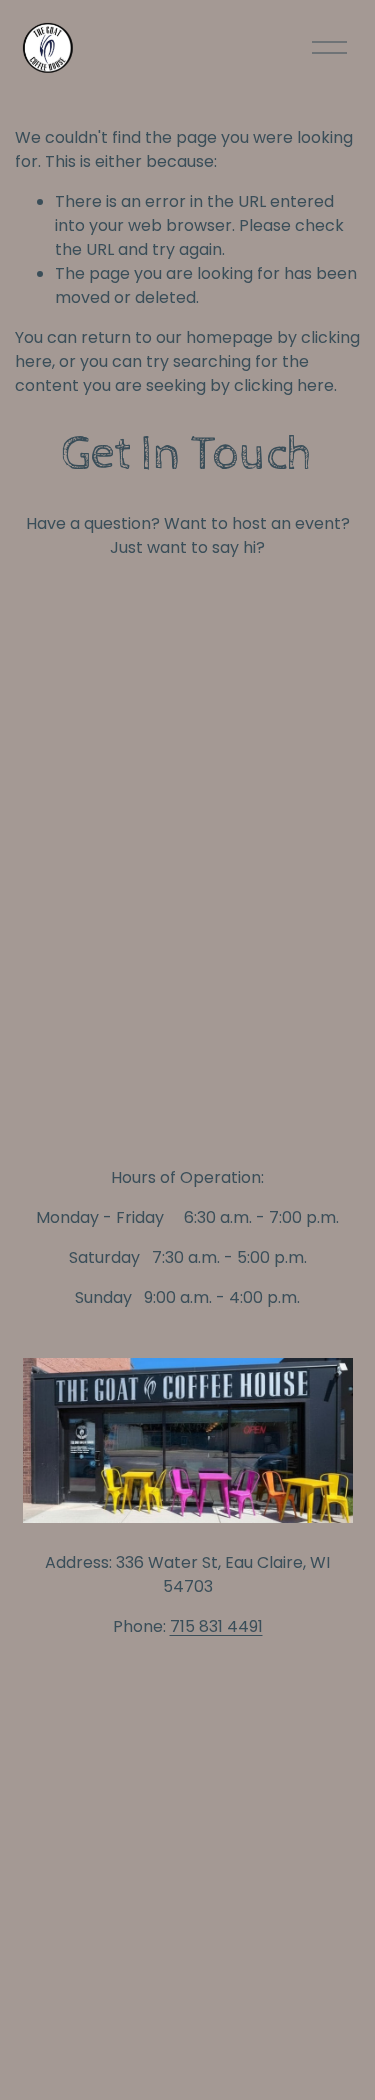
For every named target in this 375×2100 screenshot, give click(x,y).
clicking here (284, 385)
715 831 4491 (216, 1626)
